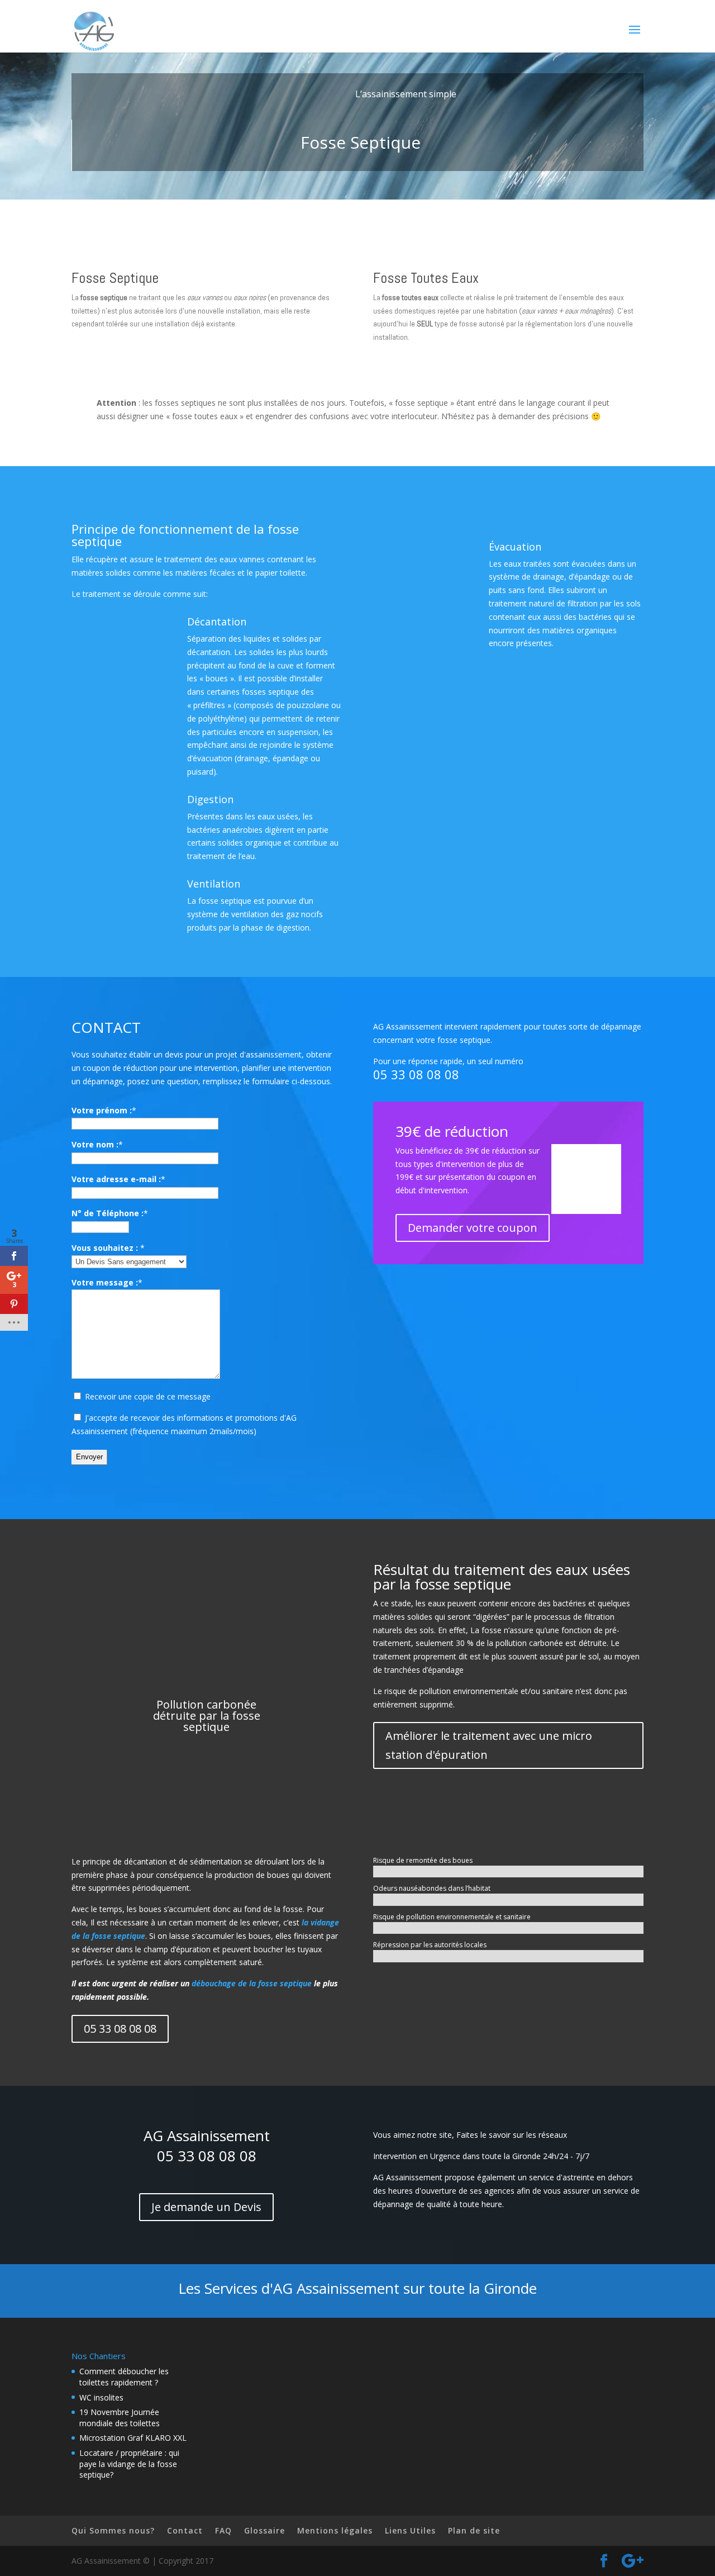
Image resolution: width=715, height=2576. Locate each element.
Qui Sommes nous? (113, 2530)
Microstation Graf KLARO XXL (133, 2438)
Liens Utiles (410, 2530)
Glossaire (264, 2530)
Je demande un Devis (206, 2207)
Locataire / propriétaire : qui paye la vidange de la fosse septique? (129, 2464)
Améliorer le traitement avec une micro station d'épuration (489, 1745)
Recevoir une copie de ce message (147, 1396)
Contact (185, 2530)
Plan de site (474, 2530)
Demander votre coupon (473, 1228)
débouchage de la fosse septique (252, 1983)
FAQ (223, 2530)
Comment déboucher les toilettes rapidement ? (124, 2377)
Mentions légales (335, 2530)
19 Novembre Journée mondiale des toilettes (120, 2418)
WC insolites (101, 2397)
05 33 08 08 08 (416, 1074)
